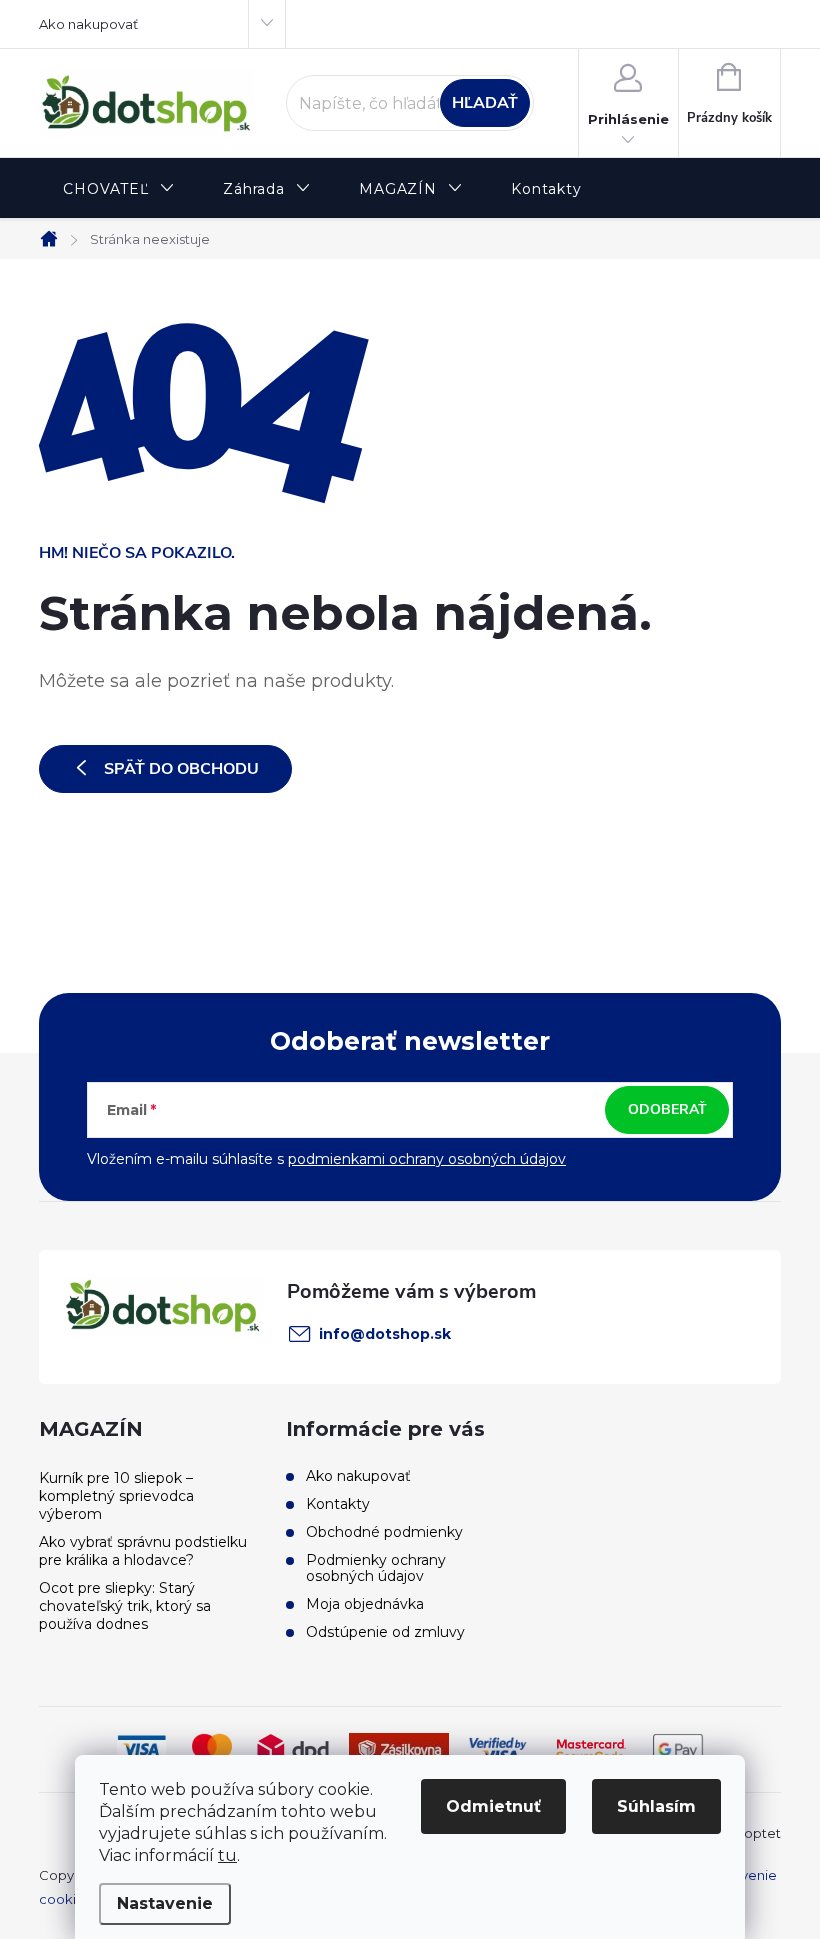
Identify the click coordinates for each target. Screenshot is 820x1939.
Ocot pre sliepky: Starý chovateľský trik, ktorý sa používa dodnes (125, 1606)
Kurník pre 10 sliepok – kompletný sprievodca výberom (116, 1496)
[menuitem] (119, 189)
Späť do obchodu (181, 769)
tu (227, 1855)
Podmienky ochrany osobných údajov (376, 1568)
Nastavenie (165, 1903)
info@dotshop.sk (385, 1334)
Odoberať (667, 1109)
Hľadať (485, 103)
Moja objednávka (365, 1604)
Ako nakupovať (88, 24)
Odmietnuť (493, 1806)
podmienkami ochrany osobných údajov (427, 1159)
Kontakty (338, 1504)
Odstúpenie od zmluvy (385, 1632)
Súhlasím (656, 1806)
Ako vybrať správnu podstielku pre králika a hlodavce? (143, 1551)
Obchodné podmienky (384, 1532)
